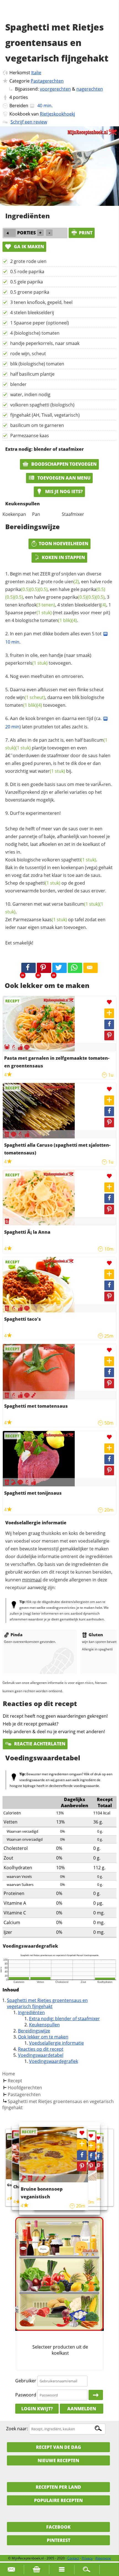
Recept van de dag (59, 2447)
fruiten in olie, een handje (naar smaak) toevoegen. (48, 659)
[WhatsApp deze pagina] (75, 968)
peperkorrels (26, 663)
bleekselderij (90, 605)
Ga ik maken (28, 247)
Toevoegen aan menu (63, 478)
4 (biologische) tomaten (35, 333)
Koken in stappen (63, 557)
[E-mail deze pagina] (90, 968)
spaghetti (79, 860)
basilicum (82, 904)
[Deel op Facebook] (109, 1024)
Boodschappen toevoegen (63, 464)
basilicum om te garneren (37, 425)
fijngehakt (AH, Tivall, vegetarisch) (45, 415)
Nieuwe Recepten (58, 2460)
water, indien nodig (30, 395)
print (86, 233)
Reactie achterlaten (39, 1744)
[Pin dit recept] (44, 968)
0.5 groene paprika (30, 292)
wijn (31, 697)
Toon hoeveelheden (64, 544)
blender (18, 384)
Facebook (58, 2527)
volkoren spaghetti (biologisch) (42, 405)
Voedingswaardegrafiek (54, 2061)
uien (72, 582)
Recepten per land (58, 2487)
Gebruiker (26, 2381)
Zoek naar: (17, 2429)
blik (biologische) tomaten (37, 364)
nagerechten (90, 89)
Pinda (16, 1635)
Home (9, 2074)
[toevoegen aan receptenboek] (98, 2148)
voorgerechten (55, 89)
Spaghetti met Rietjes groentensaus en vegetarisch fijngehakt (47, 2003)
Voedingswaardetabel (41, 2055)
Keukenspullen (44, 2025)
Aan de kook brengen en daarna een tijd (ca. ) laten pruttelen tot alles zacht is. (54, 723)
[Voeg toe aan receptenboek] (109, 1013)
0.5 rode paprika (27, 272)
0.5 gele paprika (27, 282)
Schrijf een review (29, 122)
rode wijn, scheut (28, 354)
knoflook (37, 605)
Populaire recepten (58, 2500)
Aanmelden (82, 2409)
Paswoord (26, 2395)
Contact (73, 2558)
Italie (36, 73)
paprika (18, 589)
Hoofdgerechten (25, 2088)
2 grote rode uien (28, 261)
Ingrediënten (31, 2012)
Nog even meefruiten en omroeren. (47, 676)
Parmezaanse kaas (30, 436)
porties (20, 97)
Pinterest (59, 2540)
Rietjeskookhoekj (57, 114)
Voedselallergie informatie (56, 2043)
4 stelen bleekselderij (32, 313)
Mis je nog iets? (63, 491)
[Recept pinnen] (109, 1035)
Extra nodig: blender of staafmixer (64, 2019)
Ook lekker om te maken (43, 2037)
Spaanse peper (29, 613)
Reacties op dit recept (41, 2049)
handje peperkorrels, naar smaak (45, 343)
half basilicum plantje (32, 374)
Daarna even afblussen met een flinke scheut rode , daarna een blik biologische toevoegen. (55, 697)
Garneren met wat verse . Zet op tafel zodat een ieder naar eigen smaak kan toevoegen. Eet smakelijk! (55, 923)
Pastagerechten (47, 81)
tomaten (56, 620)
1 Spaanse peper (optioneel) (40, 323)
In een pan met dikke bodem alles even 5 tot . (54, 638)
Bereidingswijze (34, 2031)
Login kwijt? (37, 2409)
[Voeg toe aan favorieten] (109, 1002)
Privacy (87, 2558)
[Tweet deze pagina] (59, 968)
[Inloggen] (96, 2395)
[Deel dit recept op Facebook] (29, 968)
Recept (15, 2081)
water (51, 771)
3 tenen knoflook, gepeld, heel (41, 302)
